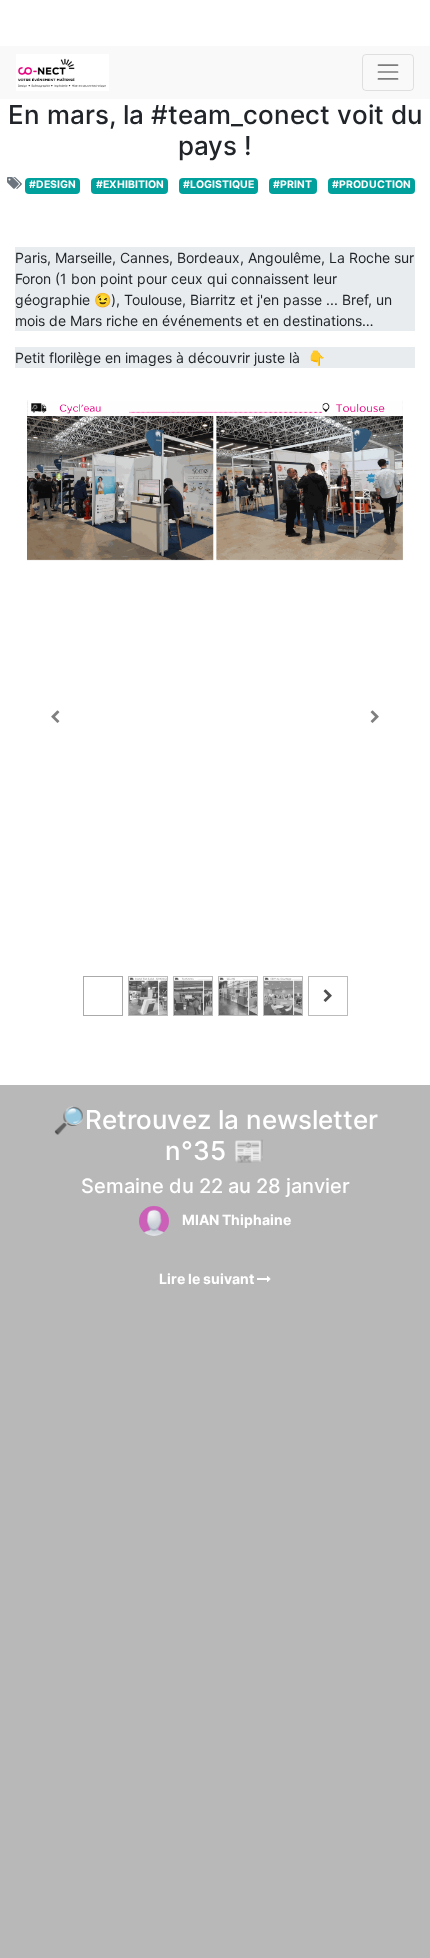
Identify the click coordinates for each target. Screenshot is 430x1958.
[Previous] (55, 717)
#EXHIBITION (130, 184)
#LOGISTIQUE (218, 184)
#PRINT (292, 184)
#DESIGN (52, 184)
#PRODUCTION (371, 184)
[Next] (375, 717)
